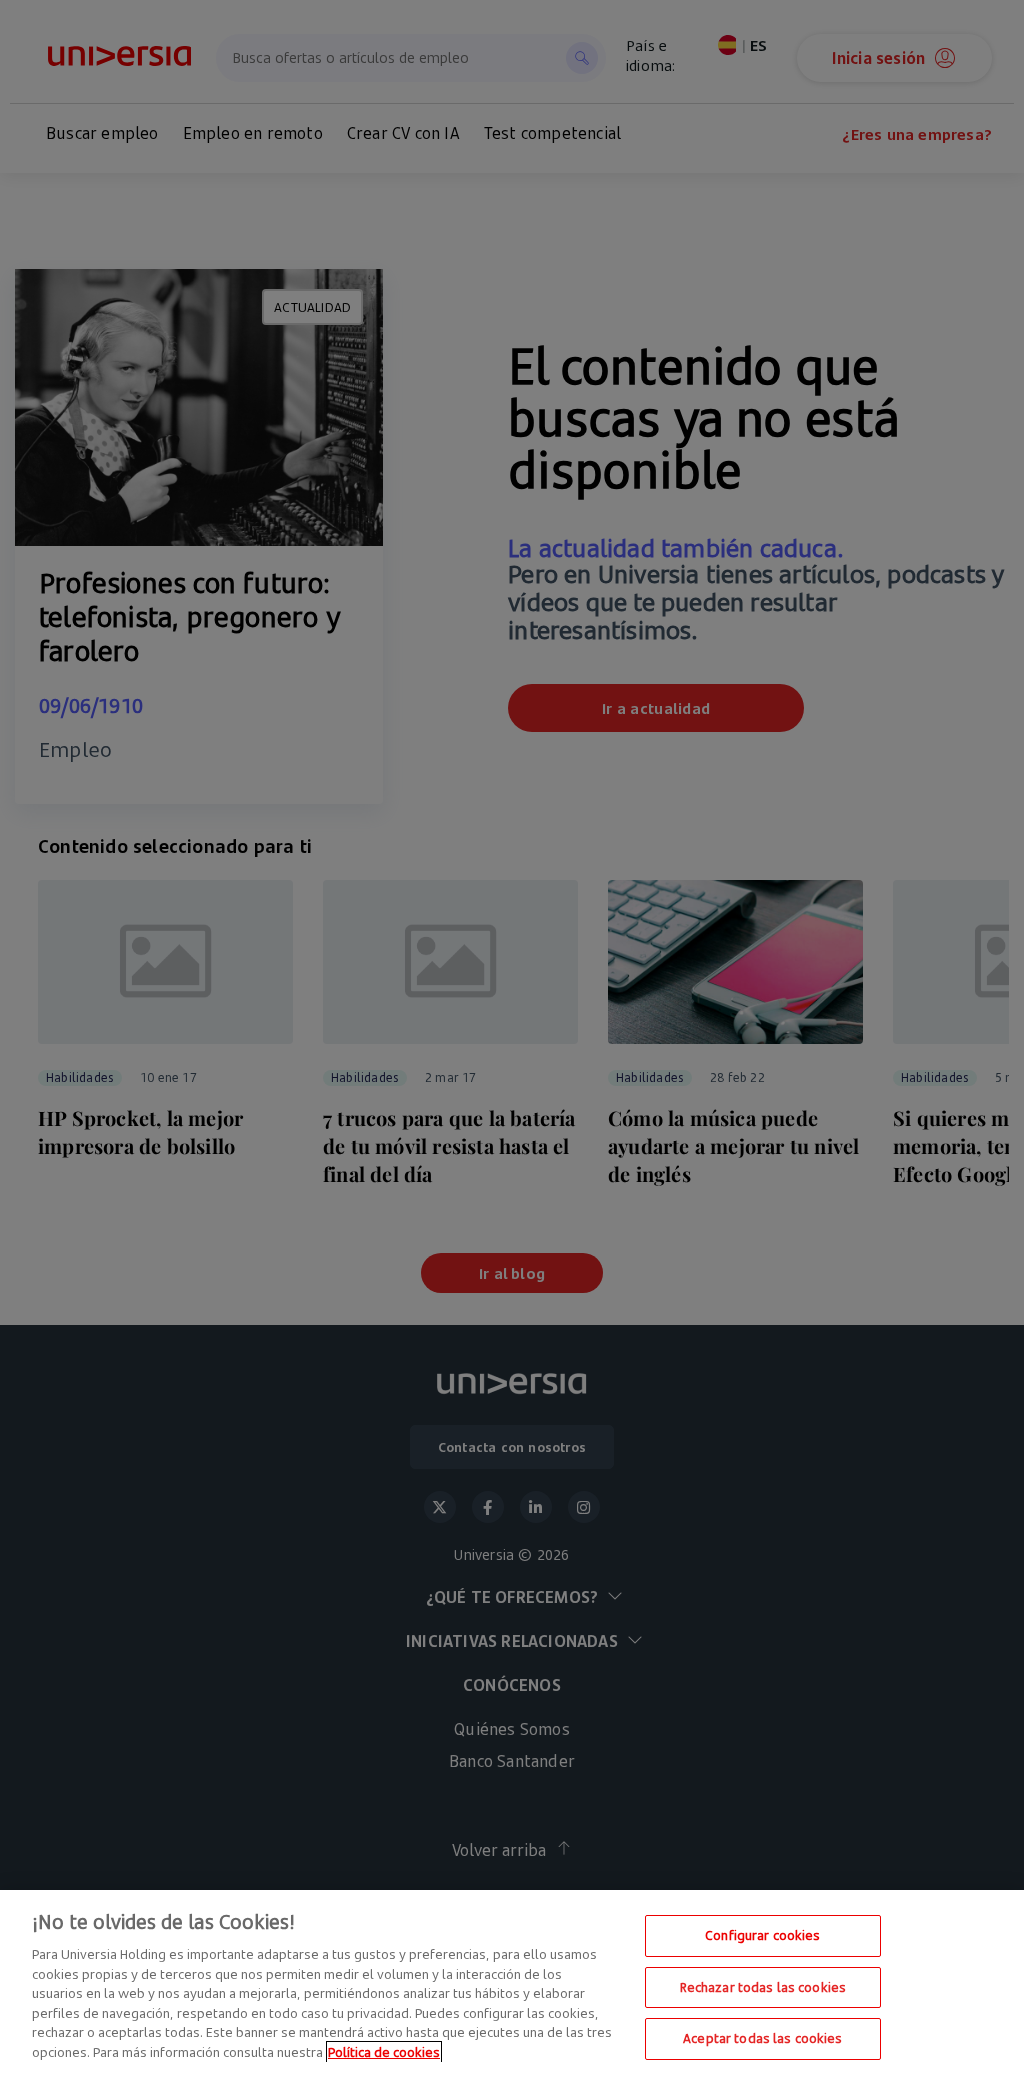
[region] (512, 1985)
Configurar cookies (762, 1935)
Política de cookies (384, 2052)
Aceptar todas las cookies (762, 2038)
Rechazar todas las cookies (763, 1987)
